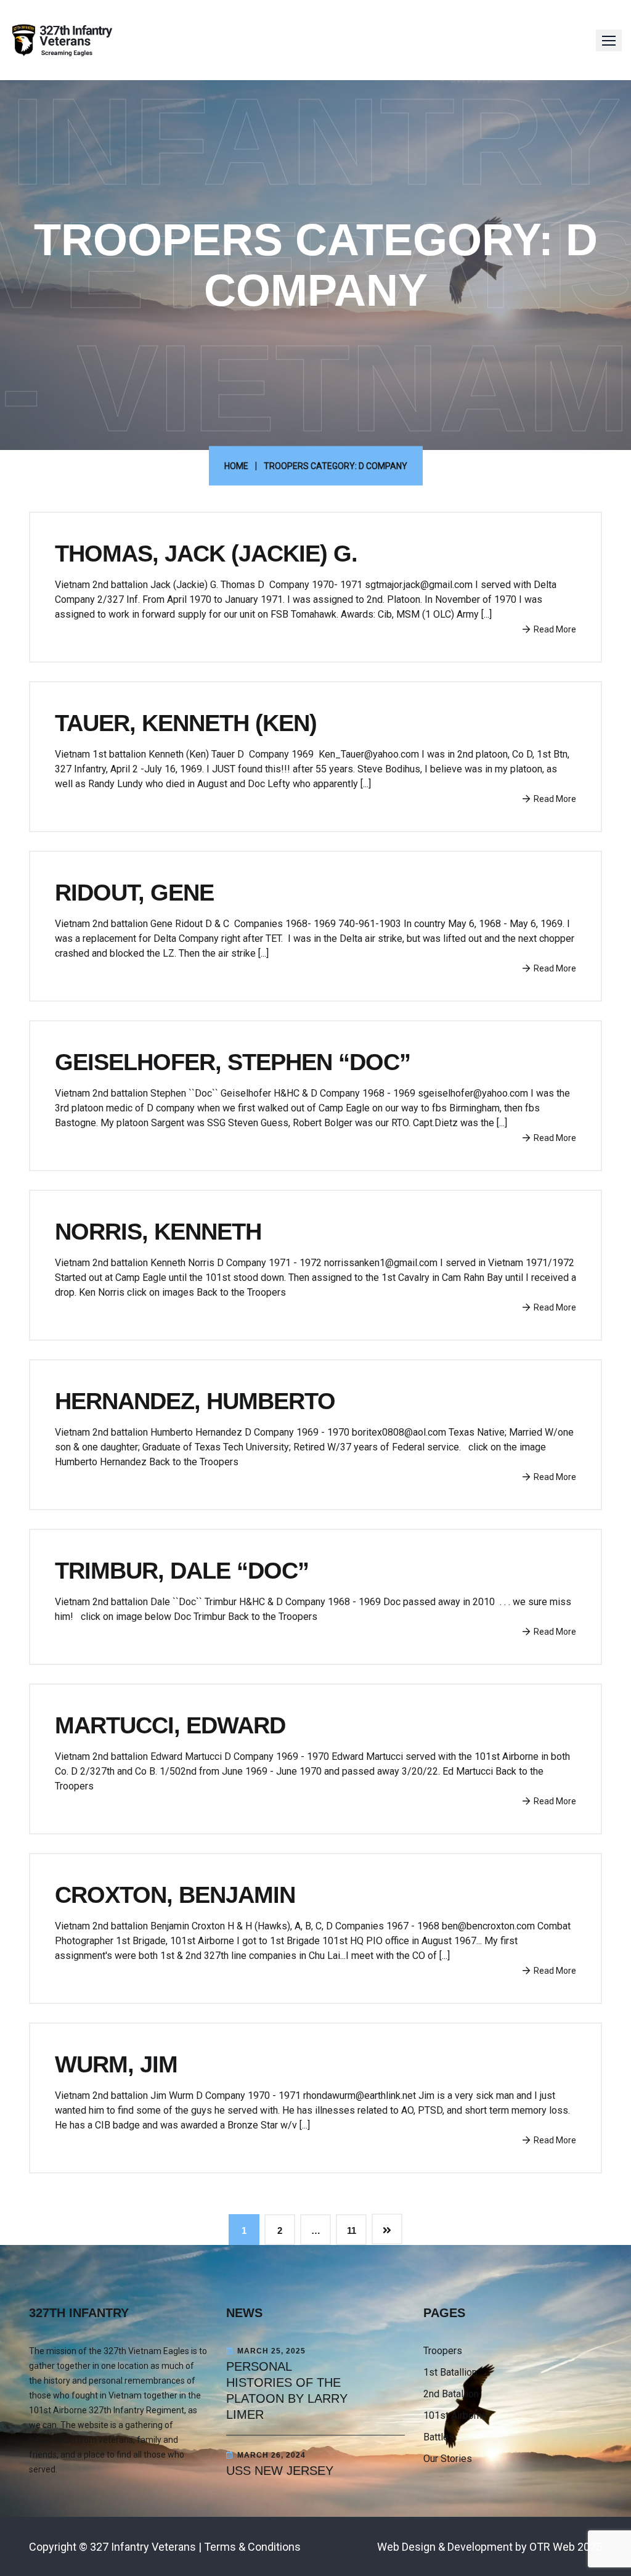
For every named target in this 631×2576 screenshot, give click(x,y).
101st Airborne (455, 2415)
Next (387, 2229)
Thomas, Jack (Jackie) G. (206, 554)
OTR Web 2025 (566, 2547)
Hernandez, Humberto (195, 1401)
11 (352, 2230)
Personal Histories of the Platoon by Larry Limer (287, 2390)
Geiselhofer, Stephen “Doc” (233, 1062)
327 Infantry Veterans (143, 2547)
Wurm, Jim (116, 2064)
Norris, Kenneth (158, 1232)
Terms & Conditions (252, 2547)
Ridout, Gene (134, 893)
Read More (555, 629)
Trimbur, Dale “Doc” (182, 1571)
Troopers (443, 2351)
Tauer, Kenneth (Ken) (186, 723)
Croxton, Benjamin (175, 1895)
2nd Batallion (451, 2394)
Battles (439, 2437)
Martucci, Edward (170, 1725)
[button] (609, 40)
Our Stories (448, 2459)
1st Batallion (450, 2372)
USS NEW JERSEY (280, 2471)
